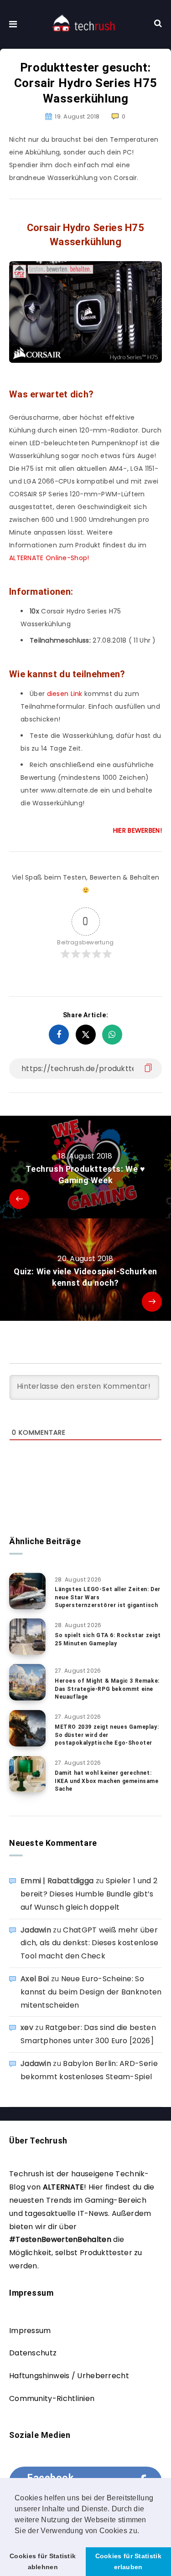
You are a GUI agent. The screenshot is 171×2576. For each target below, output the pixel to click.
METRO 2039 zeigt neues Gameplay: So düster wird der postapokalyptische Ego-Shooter (107, 1735)
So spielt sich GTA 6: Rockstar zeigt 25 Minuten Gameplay (108, 1639)
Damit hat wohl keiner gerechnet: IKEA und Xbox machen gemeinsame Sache (107, 1781)
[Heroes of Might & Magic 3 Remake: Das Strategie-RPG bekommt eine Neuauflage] (27, 1682)
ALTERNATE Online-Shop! (49, 558)
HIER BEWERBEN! (137, 830)
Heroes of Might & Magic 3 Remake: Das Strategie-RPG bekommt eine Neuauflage (107, 1689)
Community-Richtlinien (52, 2398)
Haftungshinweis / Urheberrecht (69, 2376)
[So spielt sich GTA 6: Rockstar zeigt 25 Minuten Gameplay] (27, 1637)
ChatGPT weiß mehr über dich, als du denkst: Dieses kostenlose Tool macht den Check (89, 1943)
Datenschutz (33, 2353)
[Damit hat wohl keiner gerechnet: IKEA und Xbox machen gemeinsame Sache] (27, 1774)
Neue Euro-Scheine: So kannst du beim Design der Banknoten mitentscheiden (91, 1992)
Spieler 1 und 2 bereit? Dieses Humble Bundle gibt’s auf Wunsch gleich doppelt (89, 1894)
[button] (143, 2531)
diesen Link (65, 694)
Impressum (30, 2331)
